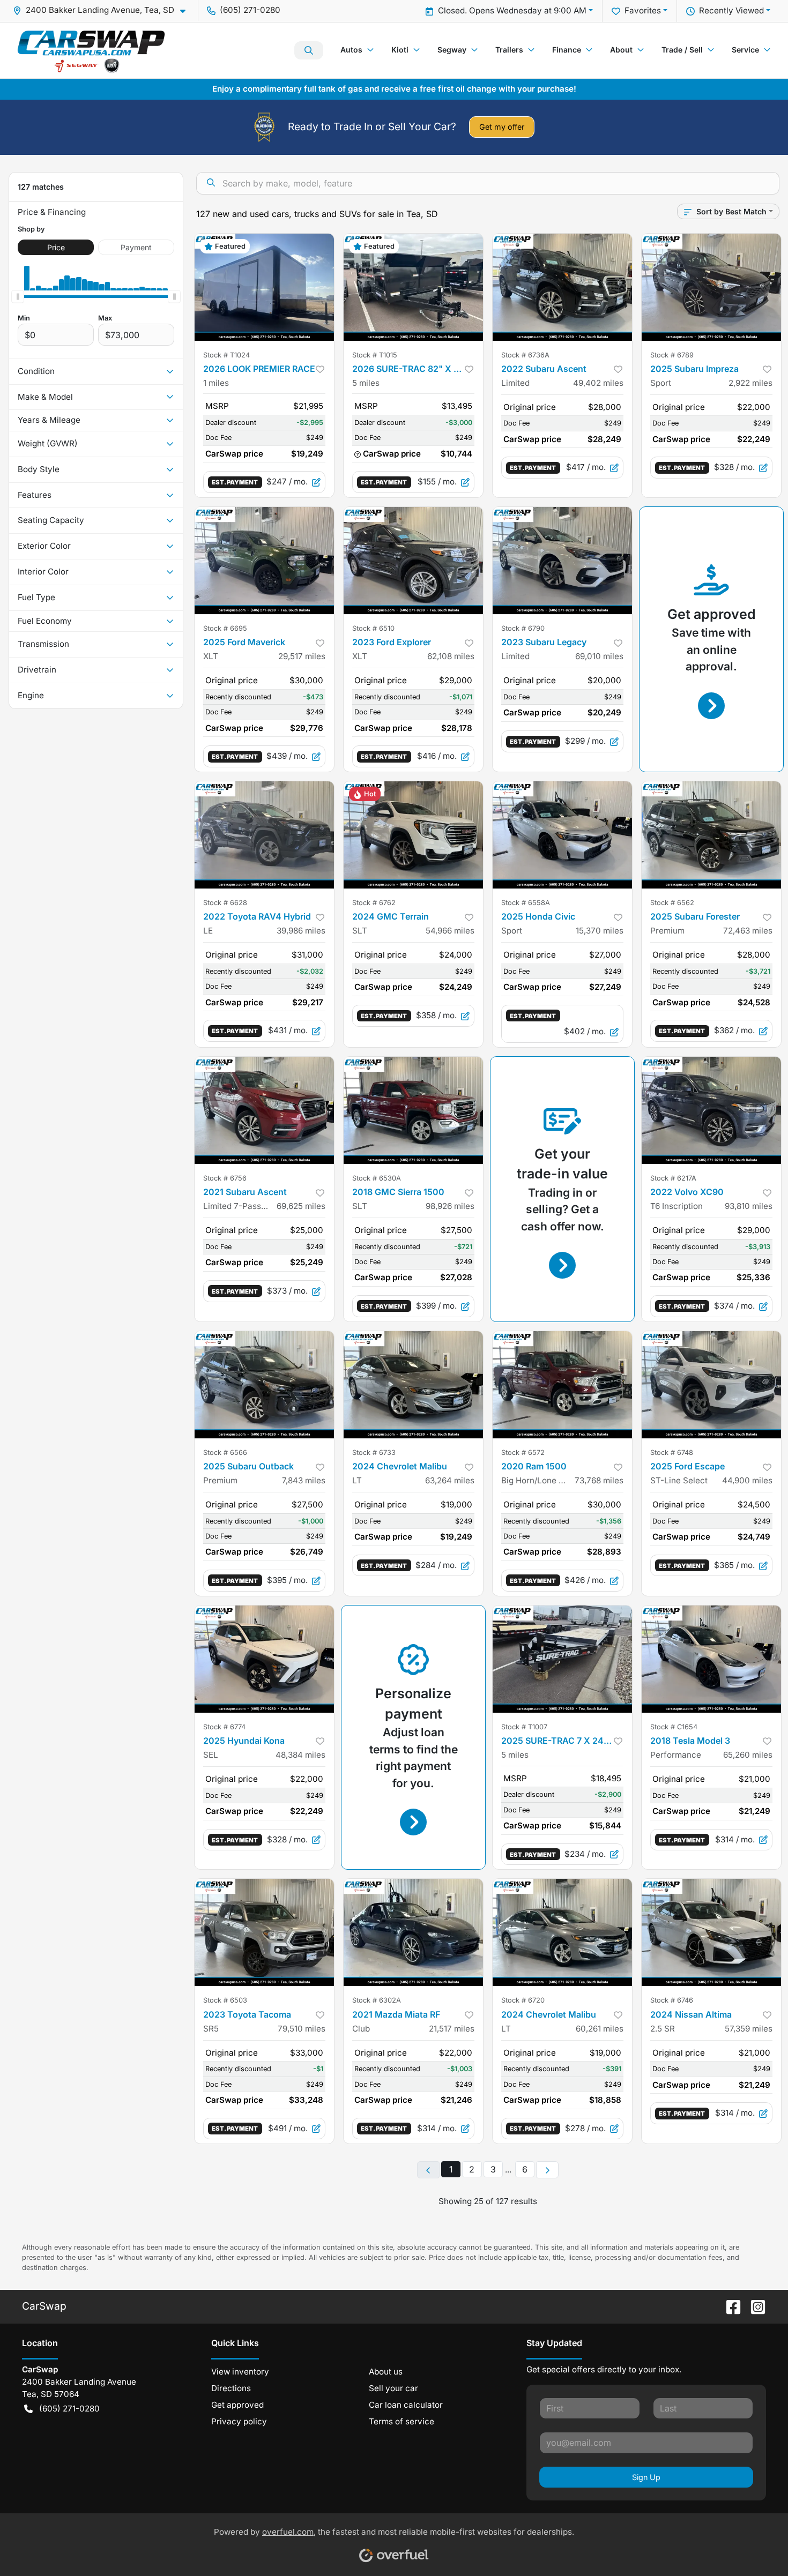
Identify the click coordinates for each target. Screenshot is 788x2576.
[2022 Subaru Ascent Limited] (562, 287)
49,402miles (598, 383)
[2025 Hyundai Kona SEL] (264, 1659)
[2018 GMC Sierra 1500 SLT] (413, 1110)
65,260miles (748, 1755)
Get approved (237, 2405)
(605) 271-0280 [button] (250, 10)
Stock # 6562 (672, 903)
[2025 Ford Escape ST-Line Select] (711, 1385)
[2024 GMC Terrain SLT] (413, 835)
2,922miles (750, 383)
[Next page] (547, 2170)
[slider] (18, 297)
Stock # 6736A (525, 355)
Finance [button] (567, 50)
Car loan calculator (406, 2405)
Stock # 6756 (225, 1178)
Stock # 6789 (672, 355)
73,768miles (599, 1480)
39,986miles (301, 931)
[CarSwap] (91, 50)
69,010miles (599, 656)
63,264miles (450, 1480)
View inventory (240, 2372)
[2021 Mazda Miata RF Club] (413, 1932)
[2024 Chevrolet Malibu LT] (413, 1385)
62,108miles (451, 656)
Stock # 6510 (373, 628)
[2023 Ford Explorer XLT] (413, 561)
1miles (216, 383)
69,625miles (301, 1206)
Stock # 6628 (225, 903)
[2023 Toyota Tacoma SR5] (264, 1932)
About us (386, 2372)
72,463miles (748, 931)
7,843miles (304, 1480)
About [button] (621, 50)
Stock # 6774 (224, 1727)
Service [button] (745, 50)
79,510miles (302, 2029)
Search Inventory (309, 50)
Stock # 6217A (673, 1178)
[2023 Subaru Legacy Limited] (562, 561)
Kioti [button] (400, 50)
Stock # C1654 (674, 1727)
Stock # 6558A (526, 903)
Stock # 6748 (672, 1453)
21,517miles (452, 2029)
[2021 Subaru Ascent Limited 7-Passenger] (264, 1110)
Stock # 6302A (377, 2000)
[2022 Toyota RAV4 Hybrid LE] (264, 835)
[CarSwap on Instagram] (754, 2306)
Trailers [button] (509, 50)
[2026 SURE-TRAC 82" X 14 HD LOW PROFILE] (413, 287)
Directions (231, 2388)
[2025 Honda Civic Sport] (562, 835)
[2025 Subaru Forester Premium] (711, 835)
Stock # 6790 (523, 628)
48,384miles (300, 1755)
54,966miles (450, 931)
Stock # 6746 (672, 2000)
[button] (103, 10)
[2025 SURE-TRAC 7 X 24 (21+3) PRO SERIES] (562, 1659)
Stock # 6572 (523, 1453)
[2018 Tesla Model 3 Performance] (711, 1659)
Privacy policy (239, 2421)
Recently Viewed (731, 10)
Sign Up (646, 2477)
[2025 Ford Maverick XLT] (264, 561)
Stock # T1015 (375, 355)
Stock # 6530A (377, 1178)
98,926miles (450, 1206)
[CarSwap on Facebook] (729, 2306)
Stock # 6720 (523, 2000)
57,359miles (749, 2029)
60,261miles (600, 2029)
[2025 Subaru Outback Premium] (264, 1385)
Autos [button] (351, 50)
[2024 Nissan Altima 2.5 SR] (711, 1932)
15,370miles (600, 931)
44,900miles (747, 1480)
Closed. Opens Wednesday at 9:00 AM (512, 10)
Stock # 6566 (225, 1453)
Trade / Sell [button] (682, 50)
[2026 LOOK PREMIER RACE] (264, 287)
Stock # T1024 (226, 355)
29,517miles (302, 656)
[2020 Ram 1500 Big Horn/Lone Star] (562, 1385)
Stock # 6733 (374, 1453)
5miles (366, 383)
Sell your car (393, 2388)
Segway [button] (452, 50)
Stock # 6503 (225, 2000)
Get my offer (502, 127)
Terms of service (402, 2421)
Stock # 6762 (374, 903)
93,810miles (749, 1206)
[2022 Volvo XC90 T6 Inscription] (711, 1110)
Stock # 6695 (225, 628)
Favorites (643, 10)
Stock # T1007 (524, 1727)
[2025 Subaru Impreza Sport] (711, 287)
